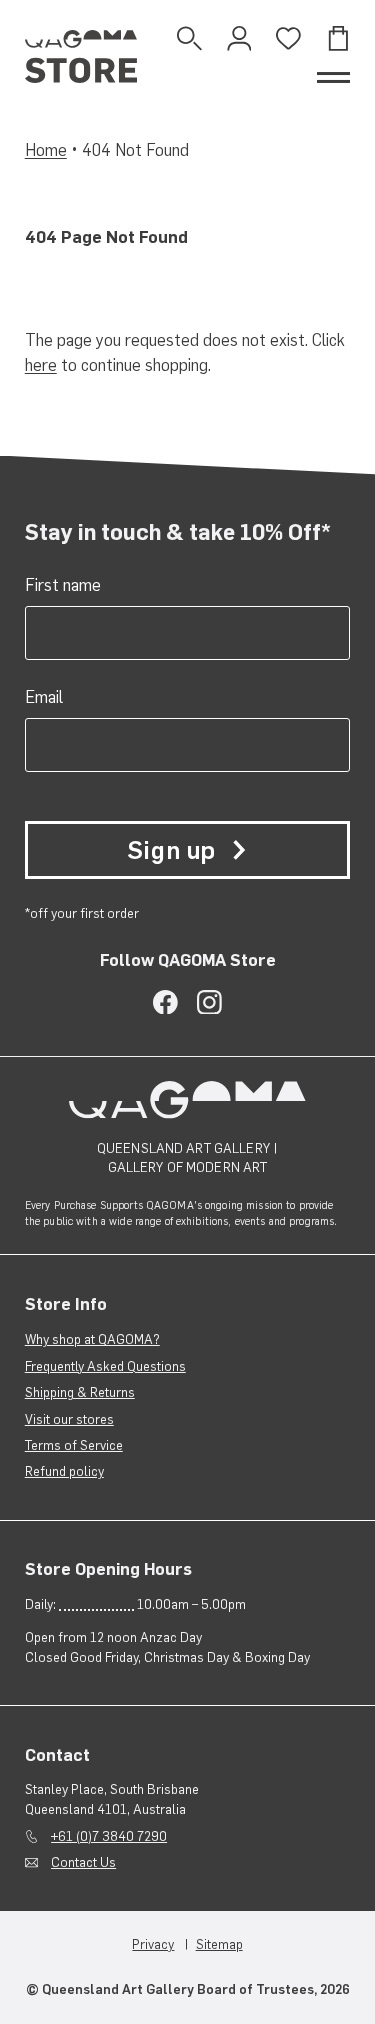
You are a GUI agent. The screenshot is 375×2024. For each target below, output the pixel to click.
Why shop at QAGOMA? (92, 1339)
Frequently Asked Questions (105, 1366)
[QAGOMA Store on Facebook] (165, 1002)
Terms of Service (74, 1445)
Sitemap (219, 1944)
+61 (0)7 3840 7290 (109, 1836)
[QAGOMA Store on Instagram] (209, 1002)
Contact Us (83, 1862)
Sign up (171, 850)
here (41, 365)
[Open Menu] (333, 77)
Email (44, 697)
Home (46, 150)
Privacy (153, 1944)
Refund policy (64, 1471)
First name (63, 585)
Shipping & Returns (80, 1392)
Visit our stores (69, 1419)
